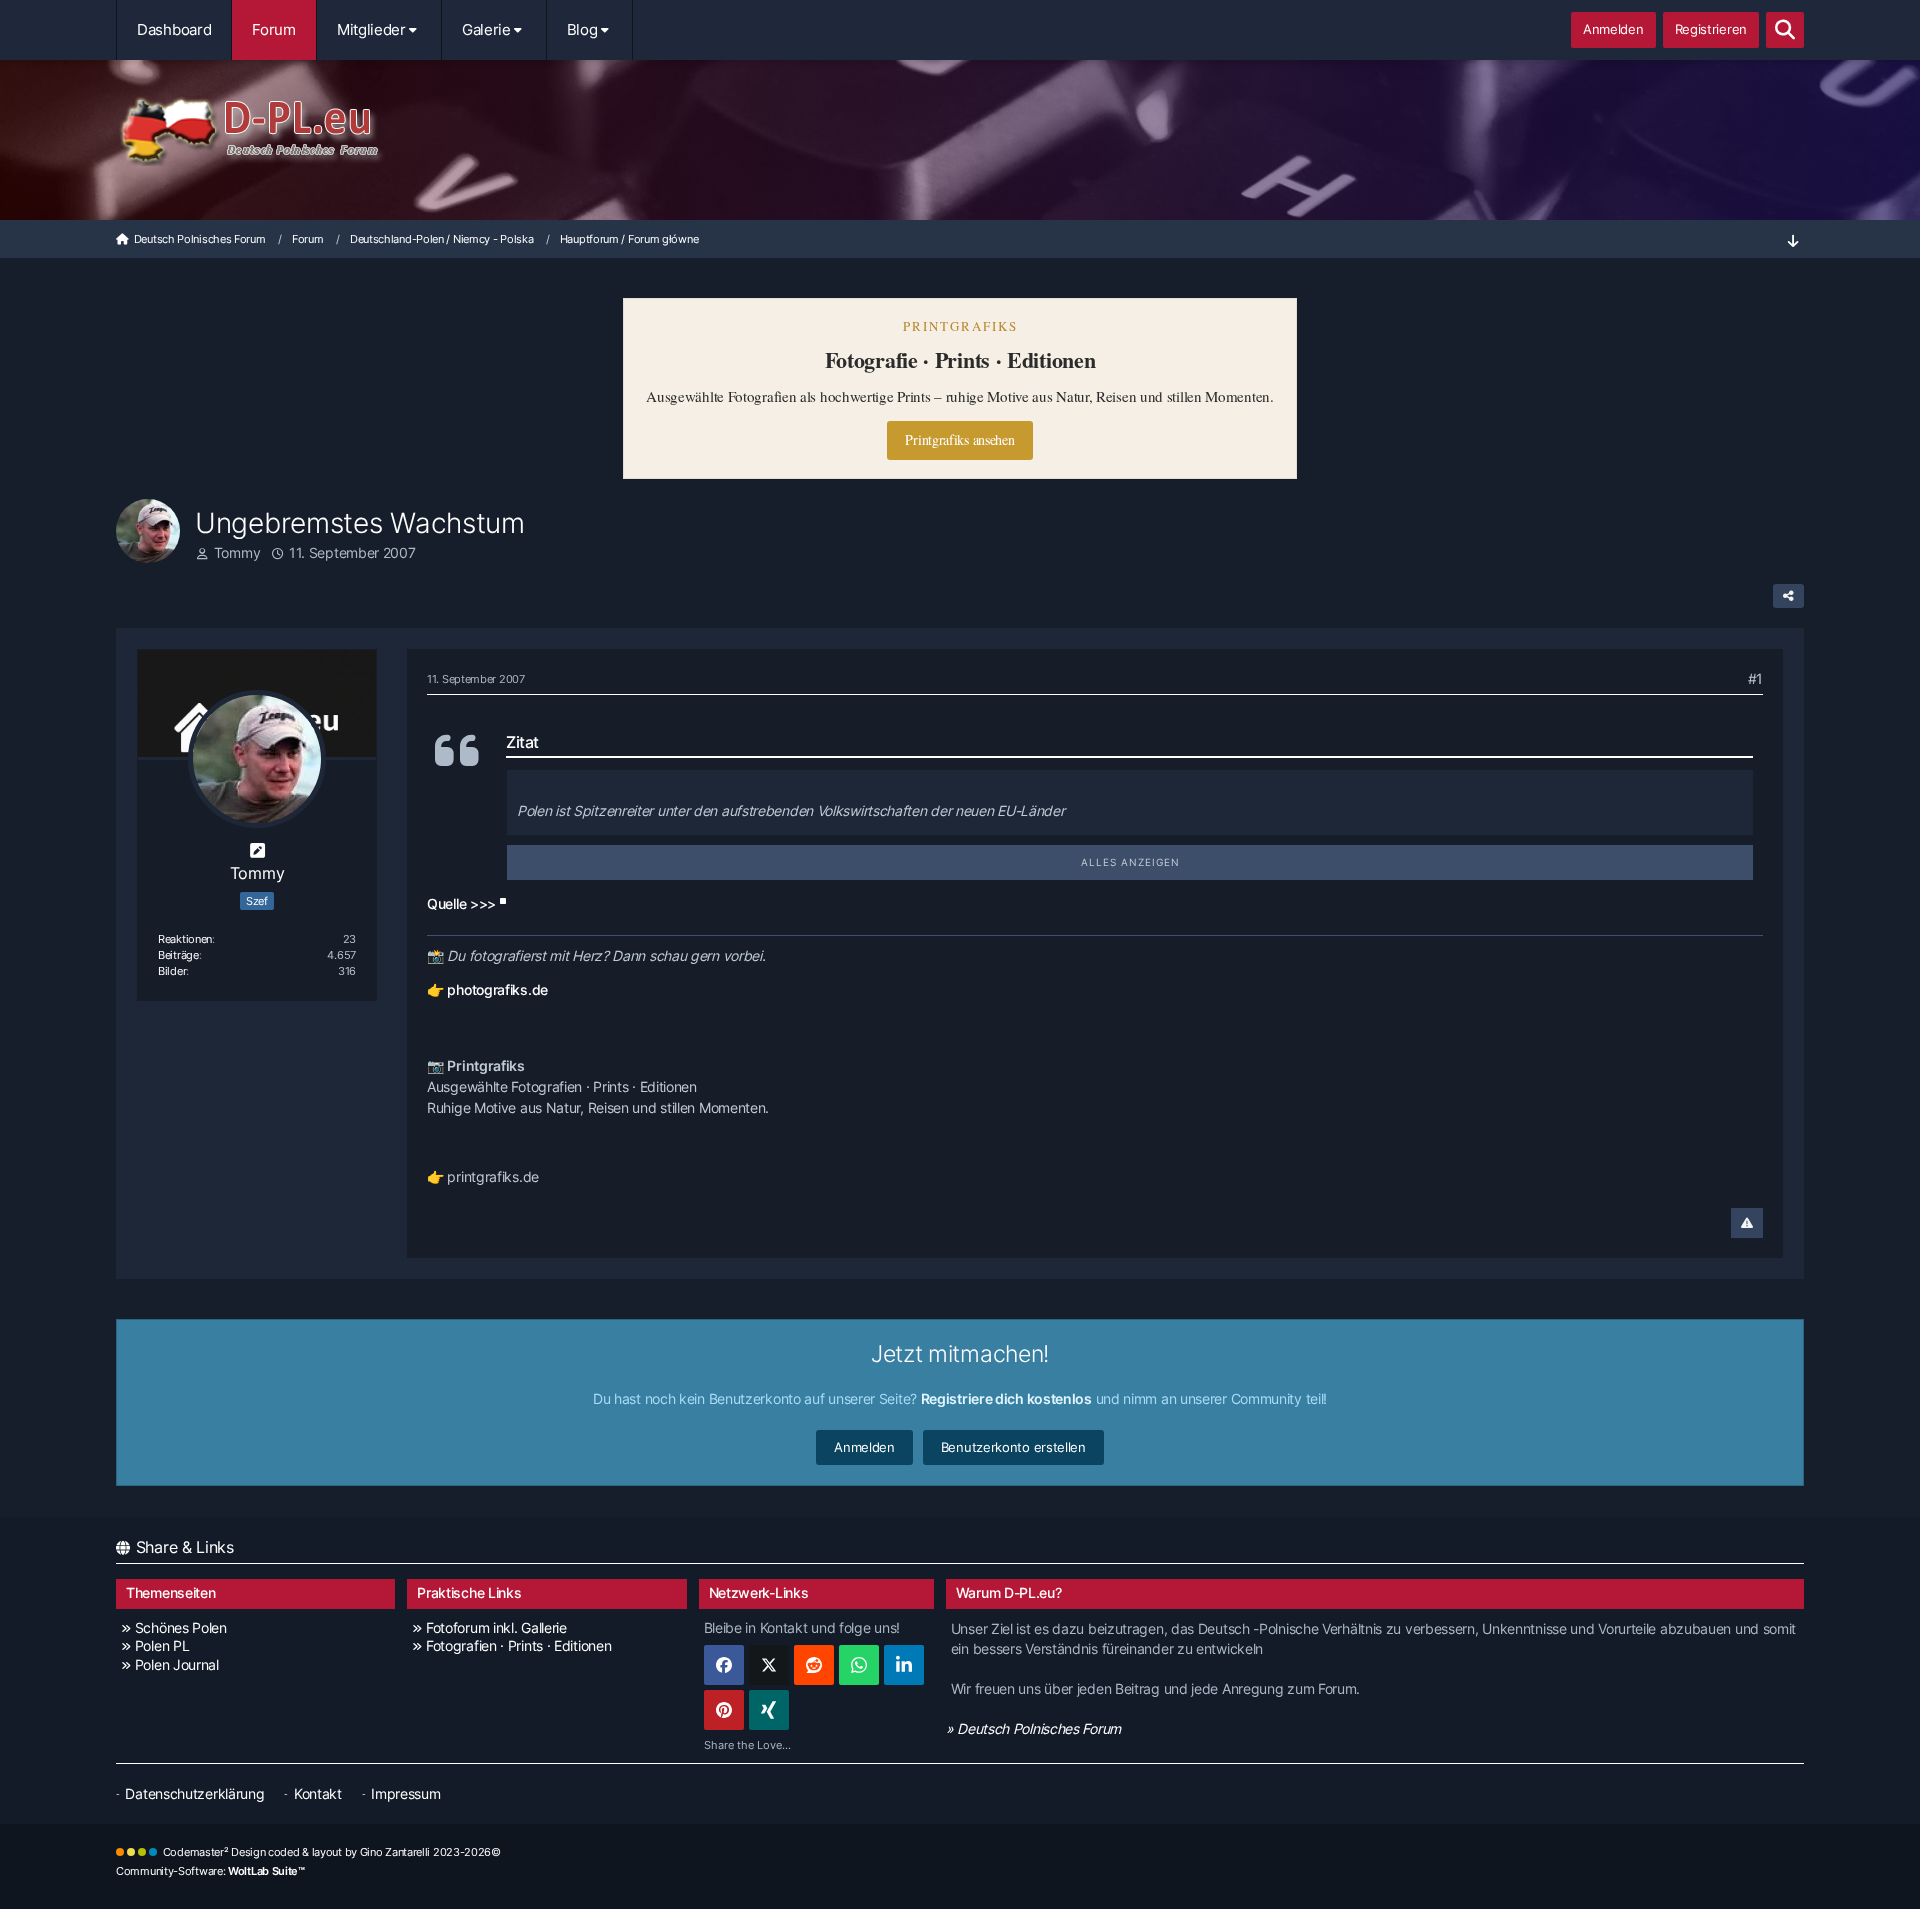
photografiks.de (497, 989)
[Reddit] (814, 1665)
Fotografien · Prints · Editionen (518, 1645)
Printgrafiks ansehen (959, 439)
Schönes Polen (181, 1627)
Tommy (237, 552)
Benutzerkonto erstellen (1013, 1447)
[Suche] (1785, 30)
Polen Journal (177, 1664)
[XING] (769, 1710)
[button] (904, 1665)
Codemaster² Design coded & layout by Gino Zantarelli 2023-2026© (332, 1852)
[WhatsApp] (859, 1665)
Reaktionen (185, 939)
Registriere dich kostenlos (1006, 1398)
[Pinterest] (724, 1710)
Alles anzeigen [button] (1130, 862)
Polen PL (162, 1645)
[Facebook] (724, 1665)
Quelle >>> (461, 903)
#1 (1755, 678)
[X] (769, 1665)
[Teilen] (1788, 596)
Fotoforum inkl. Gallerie (496, 1627)
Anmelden (1613, 29)
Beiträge (178, 955)
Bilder (172, 971)
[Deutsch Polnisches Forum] (960, 131)
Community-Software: (210, 1871)
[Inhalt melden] (1747, 1223)
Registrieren (1711, 29)
